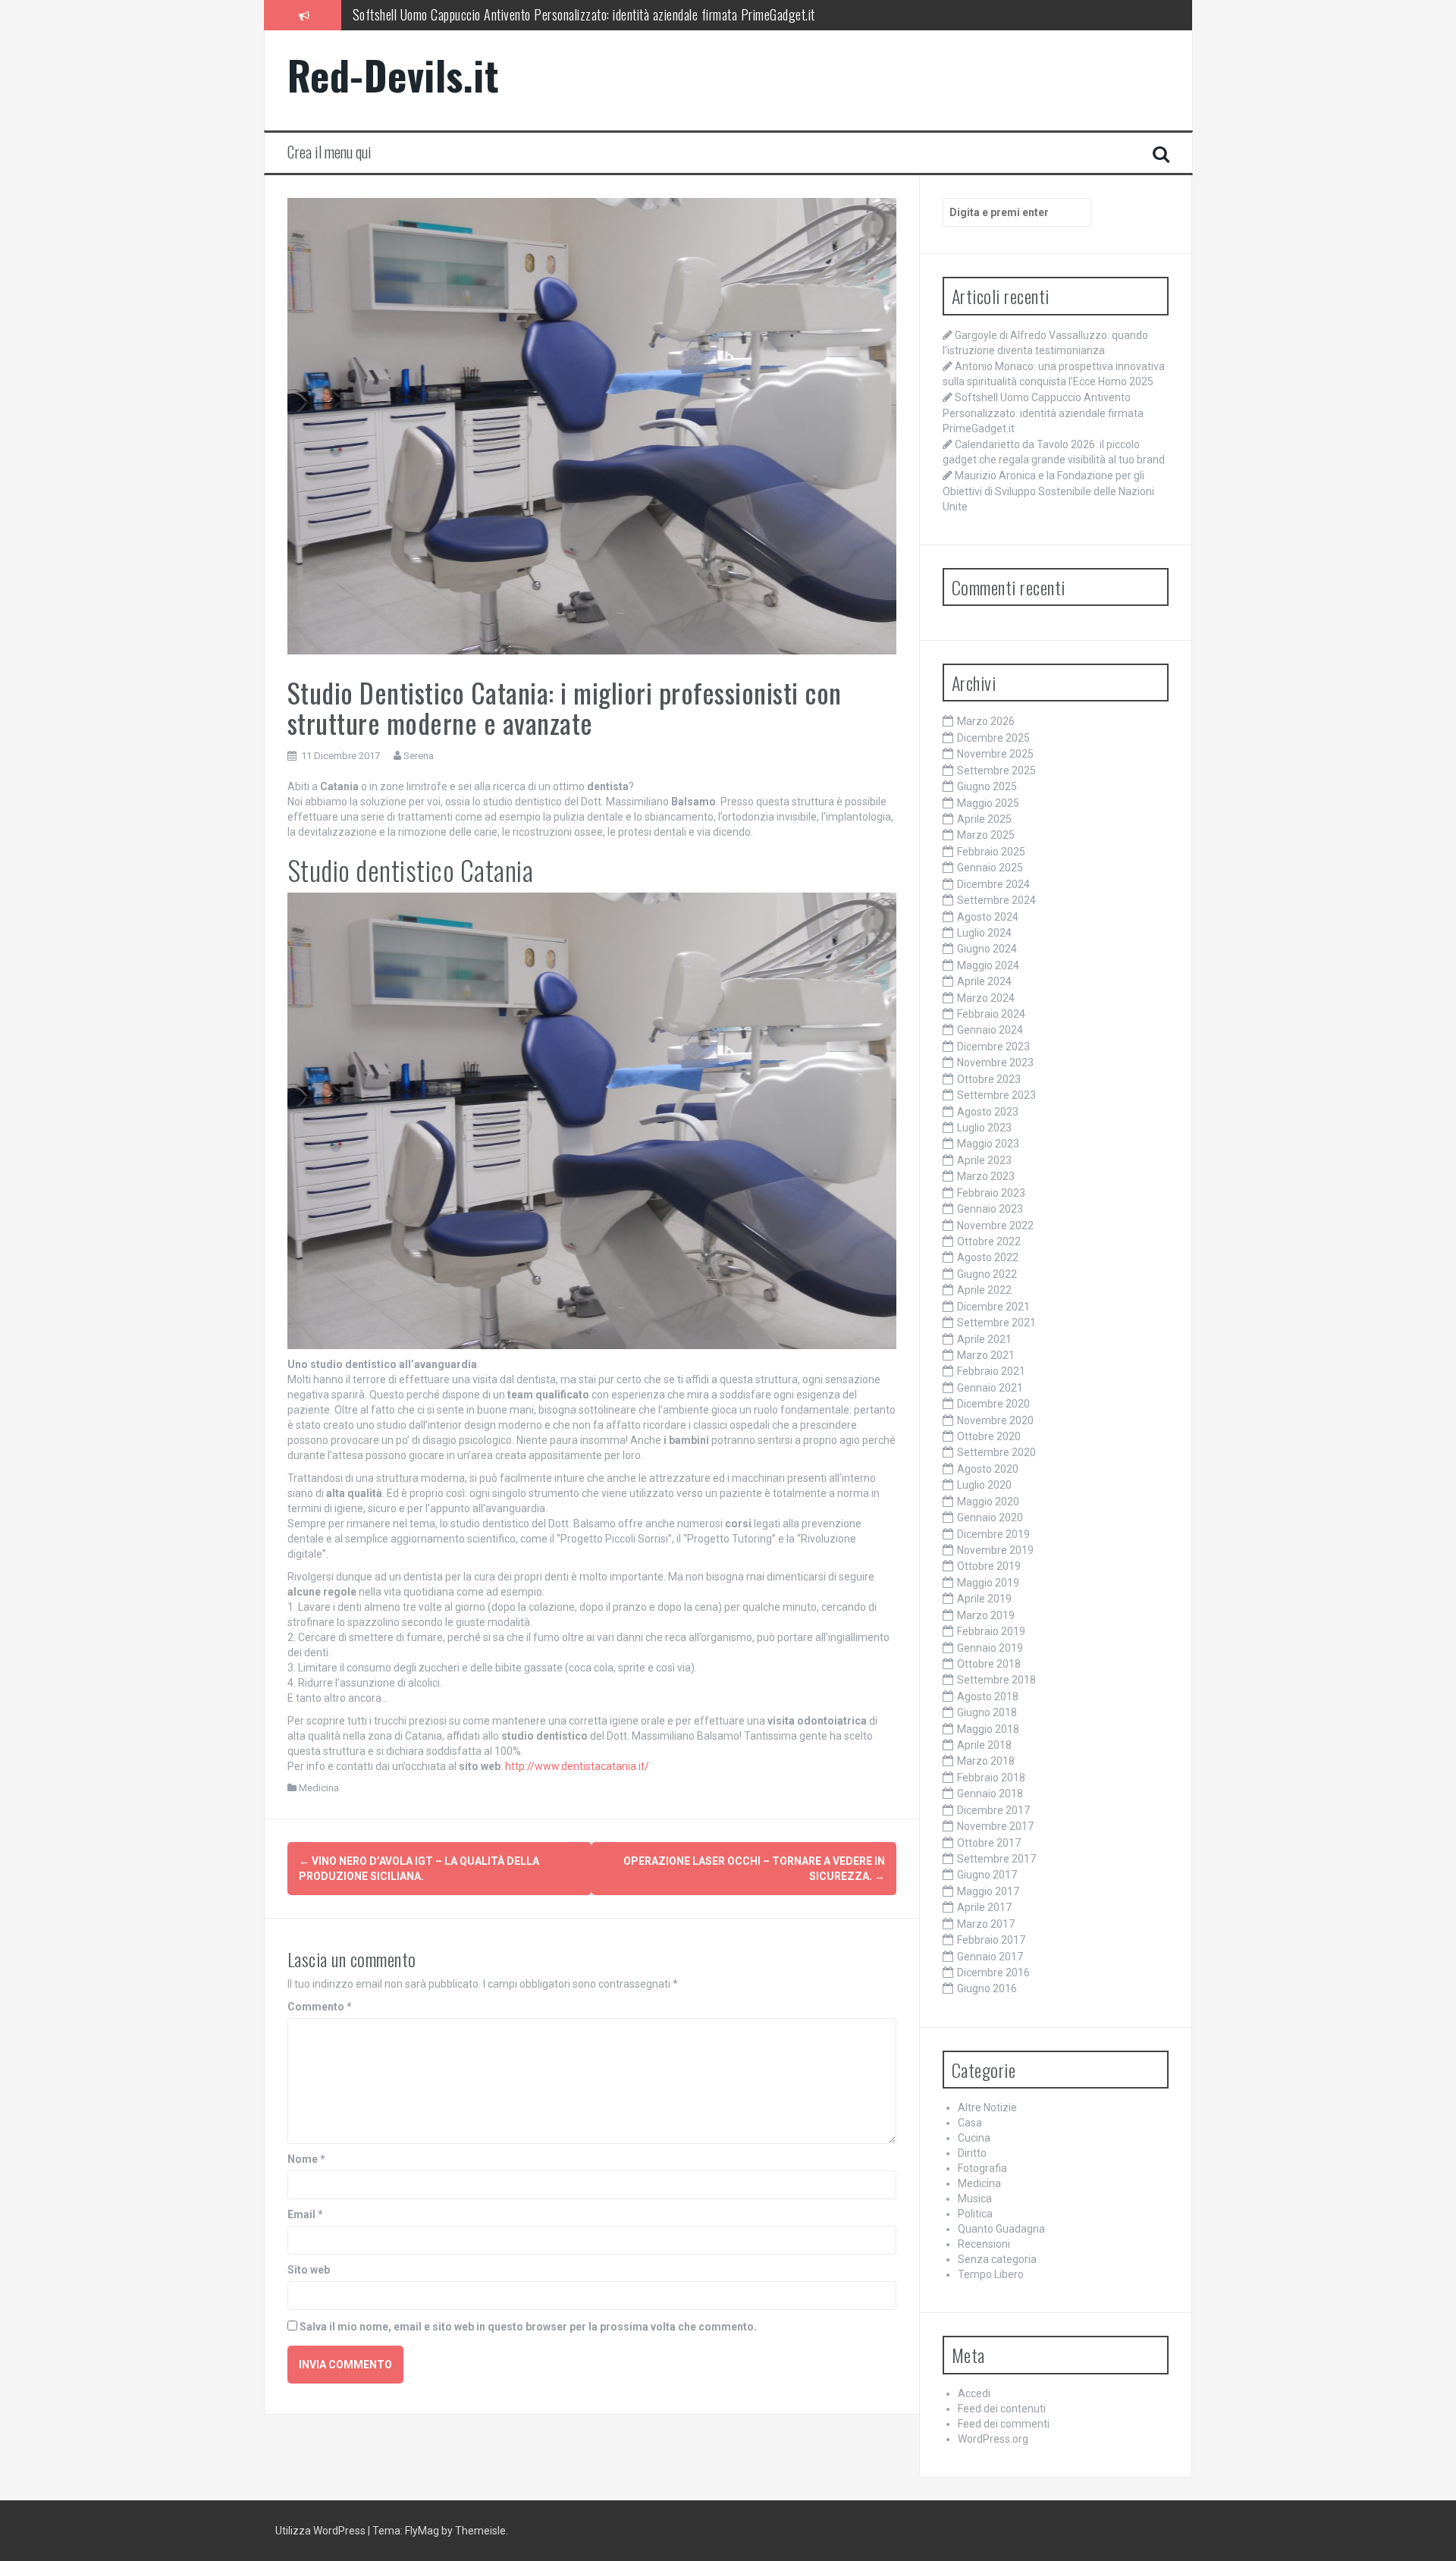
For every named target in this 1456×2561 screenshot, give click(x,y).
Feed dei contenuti (1002, 2409)
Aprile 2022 (984, 1290)
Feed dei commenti (1004, 2424)
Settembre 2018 (996, 1680)
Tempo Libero (991, 2274)
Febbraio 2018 (991, 1778)
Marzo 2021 (986, 1355)
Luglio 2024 (984, 933)
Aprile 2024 (984, 981)
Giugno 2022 (987, 1274)
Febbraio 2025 (991, 852)
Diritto (972, 2153)
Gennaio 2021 (990, 1388)
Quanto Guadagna (1001, 2229)
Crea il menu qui (329, 152)
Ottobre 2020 (989, 1436)
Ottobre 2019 (989, 1566)
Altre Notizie (987, 2107)
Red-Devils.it (394, 75)
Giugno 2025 (987, 786)
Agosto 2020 (988, 1469)
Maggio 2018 (988, 1729)
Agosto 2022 (988, 1257)
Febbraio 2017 (991, 1940)
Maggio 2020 (988, 1502)
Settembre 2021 (996, 1323)
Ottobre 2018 (989, 1664)
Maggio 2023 (988, 1144)
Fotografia (982, 2168)
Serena (419, 756)
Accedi (974, 2393)
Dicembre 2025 (993, 738)
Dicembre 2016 (993, 1973)
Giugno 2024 (987, 949)
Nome (306, 2159)
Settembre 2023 (996, 1095)
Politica (975, 2214)
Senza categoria (997, 2259)
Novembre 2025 (995, 754)
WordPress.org (993, 2439)
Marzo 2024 (986, 998)
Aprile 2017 (984, 1907)
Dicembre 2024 (993, 884)
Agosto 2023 (988, 1112)
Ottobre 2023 (989, 1079)
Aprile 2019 (984, 1599)
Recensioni (984, 2244)
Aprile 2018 (984, 1745)
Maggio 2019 (988, 1583)
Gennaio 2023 (990, 1209)
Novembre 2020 (995, 1420)
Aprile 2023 (984, 1160)
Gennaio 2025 (990, 868)
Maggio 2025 (988, 803)
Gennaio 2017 (990, 1957)
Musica (975, 2199)
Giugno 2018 (987, 1712)
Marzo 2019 (986, 1615)
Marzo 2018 (986, 1761)
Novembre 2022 (995, 1226)
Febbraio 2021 (991, 1371)
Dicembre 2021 (993, 1307)
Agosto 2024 (988, 917)
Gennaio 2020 (990, 1517)
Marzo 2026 (986, 721)
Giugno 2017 (987, 1875)
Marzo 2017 (986, 1924)
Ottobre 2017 (989, 1843)
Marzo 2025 (986, 835)
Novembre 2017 (995, 1826)
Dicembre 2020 (993, 1404)
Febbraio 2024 (991, 1014)
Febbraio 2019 (991, 1631)
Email (305, 2214)
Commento (320, 2007)
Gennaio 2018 (990, 1794)
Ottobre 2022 (989, 1241)
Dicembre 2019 (993, 1534)
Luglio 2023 (984, 1128)
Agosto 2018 (988, 1696)
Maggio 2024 (988, 965)
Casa (970, 2123)
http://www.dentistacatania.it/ (577, 1766)
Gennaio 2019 (990, 1648)
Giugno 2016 (987, 1988)
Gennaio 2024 (990, 1030)
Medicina (319, 1788)
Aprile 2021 (984, 1339)
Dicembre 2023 (993, 1047)
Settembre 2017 (996, 1859)
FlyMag (422, 2531)
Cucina (974, 2138)
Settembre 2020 (996, 1452)
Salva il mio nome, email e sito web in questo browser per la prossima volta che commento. (528, 2327)
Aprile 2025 (984, 819)
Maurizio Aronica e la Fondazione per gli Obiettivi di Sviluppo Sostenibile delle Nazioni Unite (1048, 491)
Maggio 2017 (988, 1891)
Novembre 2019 (995, 1550)
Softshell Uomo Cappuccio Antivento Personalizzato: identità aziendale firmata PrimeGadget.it (1043, 413)
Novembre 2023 (995, 1062)
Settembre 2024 (996, 900)
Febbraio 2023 (991, 1193)
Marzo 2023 (986, 1176)
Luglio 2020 (984, 1485)
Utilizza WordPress (320, 2531)
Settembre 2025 (996, 770)
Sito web (309, 2270)
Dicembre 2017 (993, 1810)
